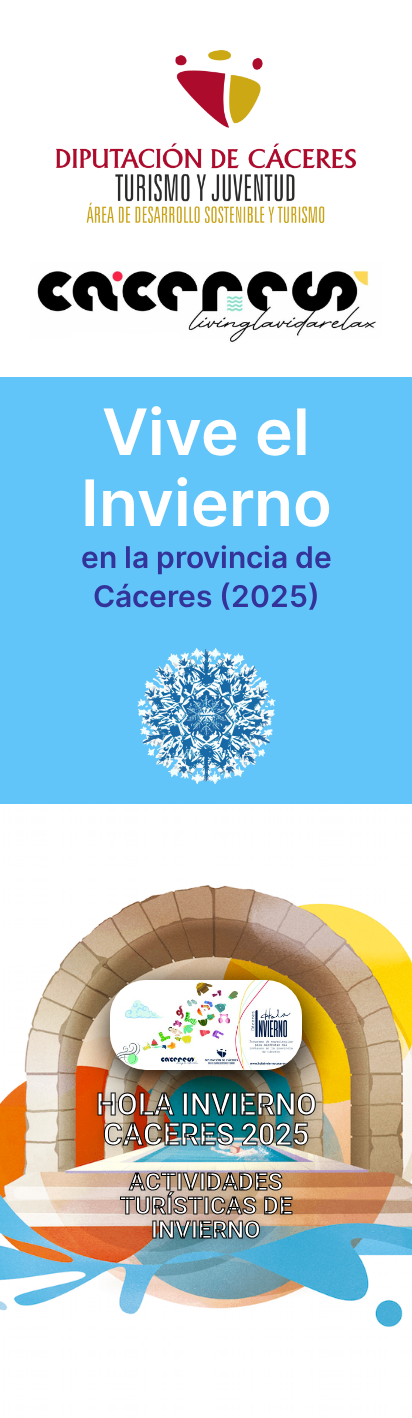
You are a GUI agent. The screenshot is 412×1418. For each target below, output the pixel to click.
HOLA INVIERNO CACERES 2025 (206, 1119)
